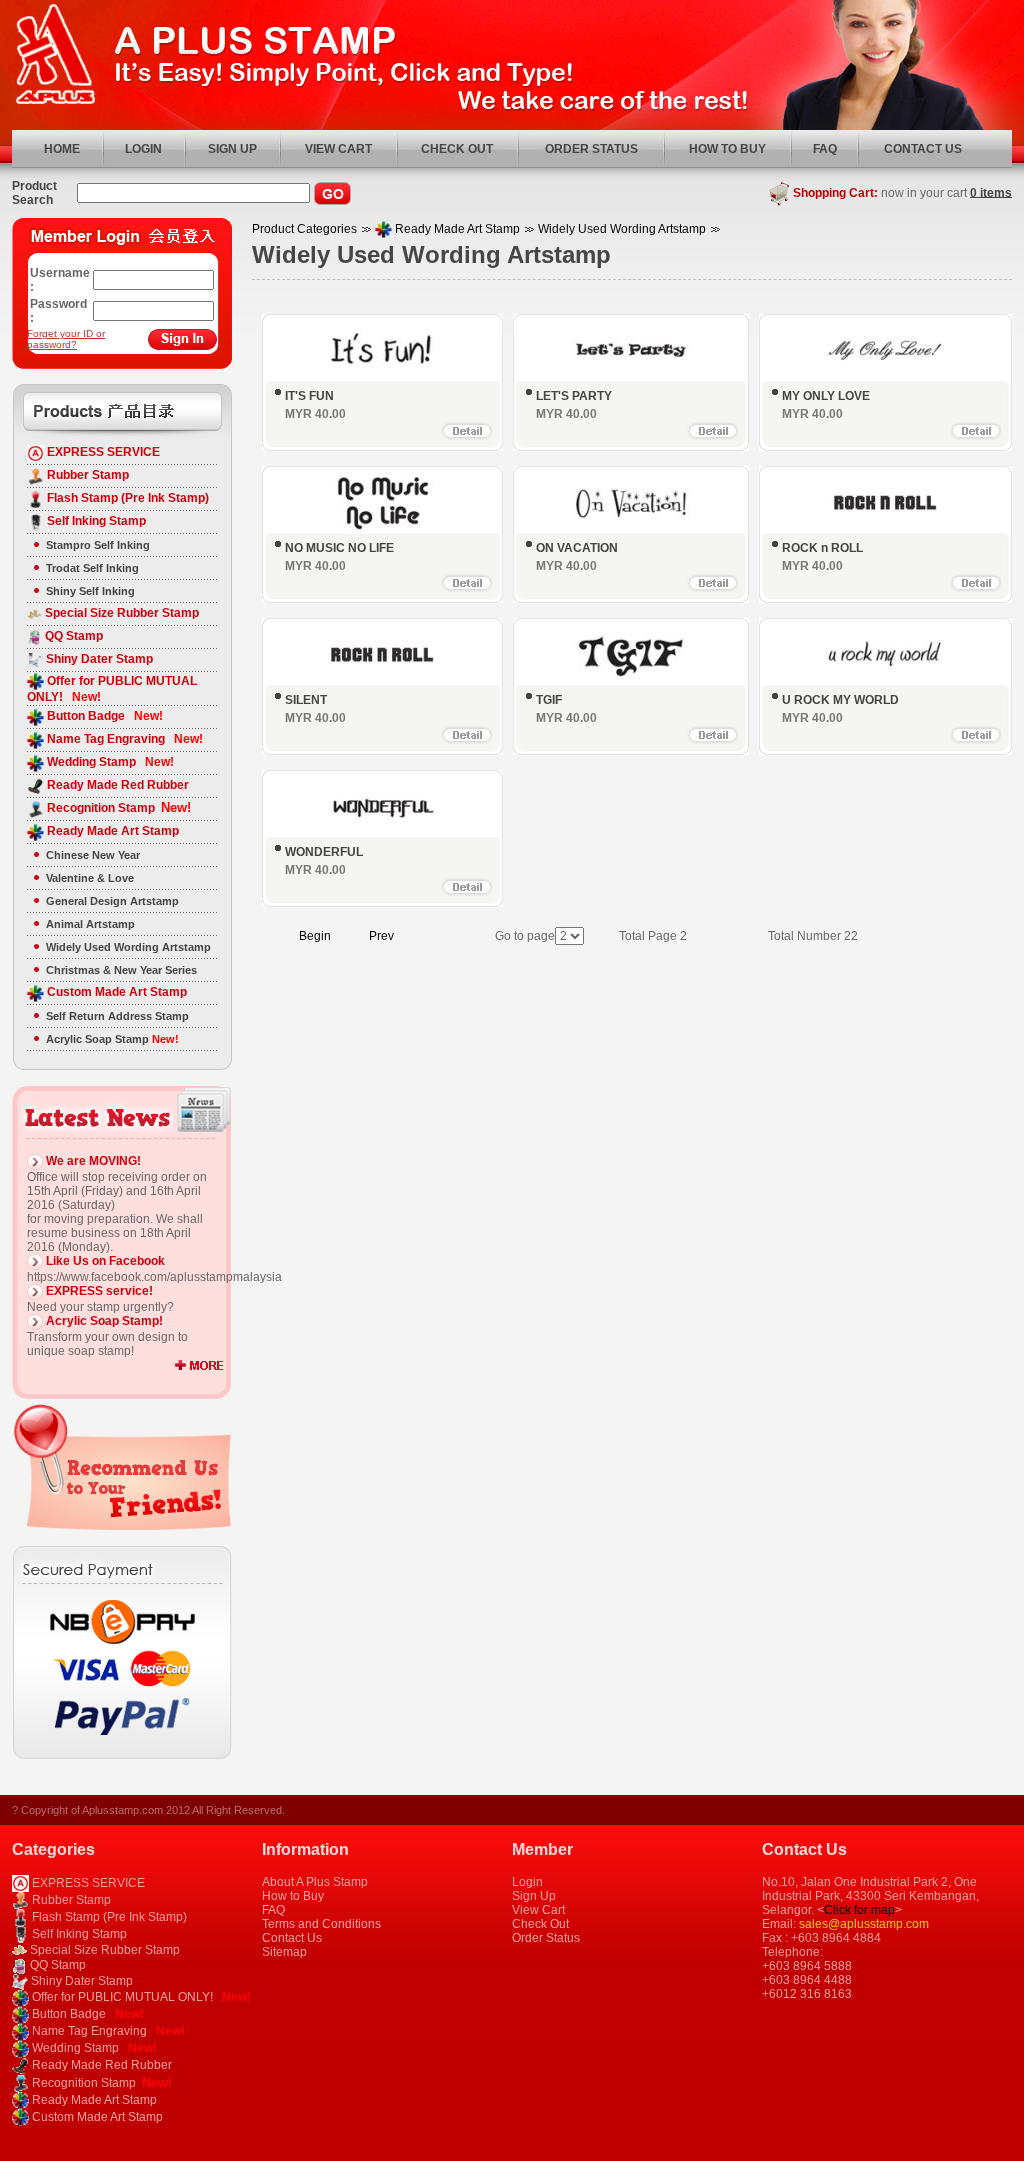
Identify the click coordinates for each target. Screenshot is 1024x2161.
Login (527, 1882)
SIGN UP (232, 149)
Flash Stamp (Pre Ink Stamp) (126, 498)
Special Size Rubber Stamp (120, 613)
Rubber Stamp (86, 475)
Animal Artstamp (90, 924)
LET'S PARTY (574, 396)
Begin (315, 936)
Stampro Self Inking (98, 545)
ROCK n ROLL (822, 548)
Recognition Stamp (117, 808)
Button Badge (103, 716)
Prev (381, 936)
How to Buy (293, 1896)
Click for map (859, 1910)
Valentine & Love (90, 878)
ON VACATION (577, 548)
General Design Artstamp (112, 901)
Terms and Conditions (321, 1924)
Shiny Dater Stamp (98, 659)
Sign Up (534, 1896)
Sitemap (284, 1952)
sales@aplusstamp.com (864, 1924)
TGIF (549, 700)
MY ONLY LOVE (826, 396)
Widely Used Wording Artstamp (128, 947)
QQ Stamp (72, 636)
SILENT (306, 700)
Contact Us (292, 1938)
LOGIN (143, 149)
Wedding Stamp (109, 762)
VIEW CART (338, 149)
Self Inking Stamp (95, 521)
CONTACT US (923, 149)
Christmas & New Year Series (121, 970)
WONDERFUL (324, 852)
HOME (62, 149)
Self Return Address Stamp (117, 1016)
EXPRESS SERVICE (102, 452)
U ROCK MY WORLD (840, 700)
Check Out (540, 1924)
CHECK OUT (457, 149)
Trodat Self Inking (92, 568)
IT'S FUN (309, 396)
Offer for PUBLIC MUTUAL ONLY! (140, 1997)
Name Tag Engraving (123, 739)
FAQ (825, 149)
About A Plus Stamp (315, 1882)
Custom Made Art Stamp (115, 992)
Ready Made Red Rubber (116, 785)
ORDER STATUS (591, 149)
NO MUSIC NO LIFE (339, 548)
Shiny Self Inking (90, 591)
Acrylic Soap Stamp (112, 1039)
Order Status (546, 1938)
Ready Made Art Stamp (111, 831)
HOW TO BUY (727, 149)
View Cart (538, 1910)
